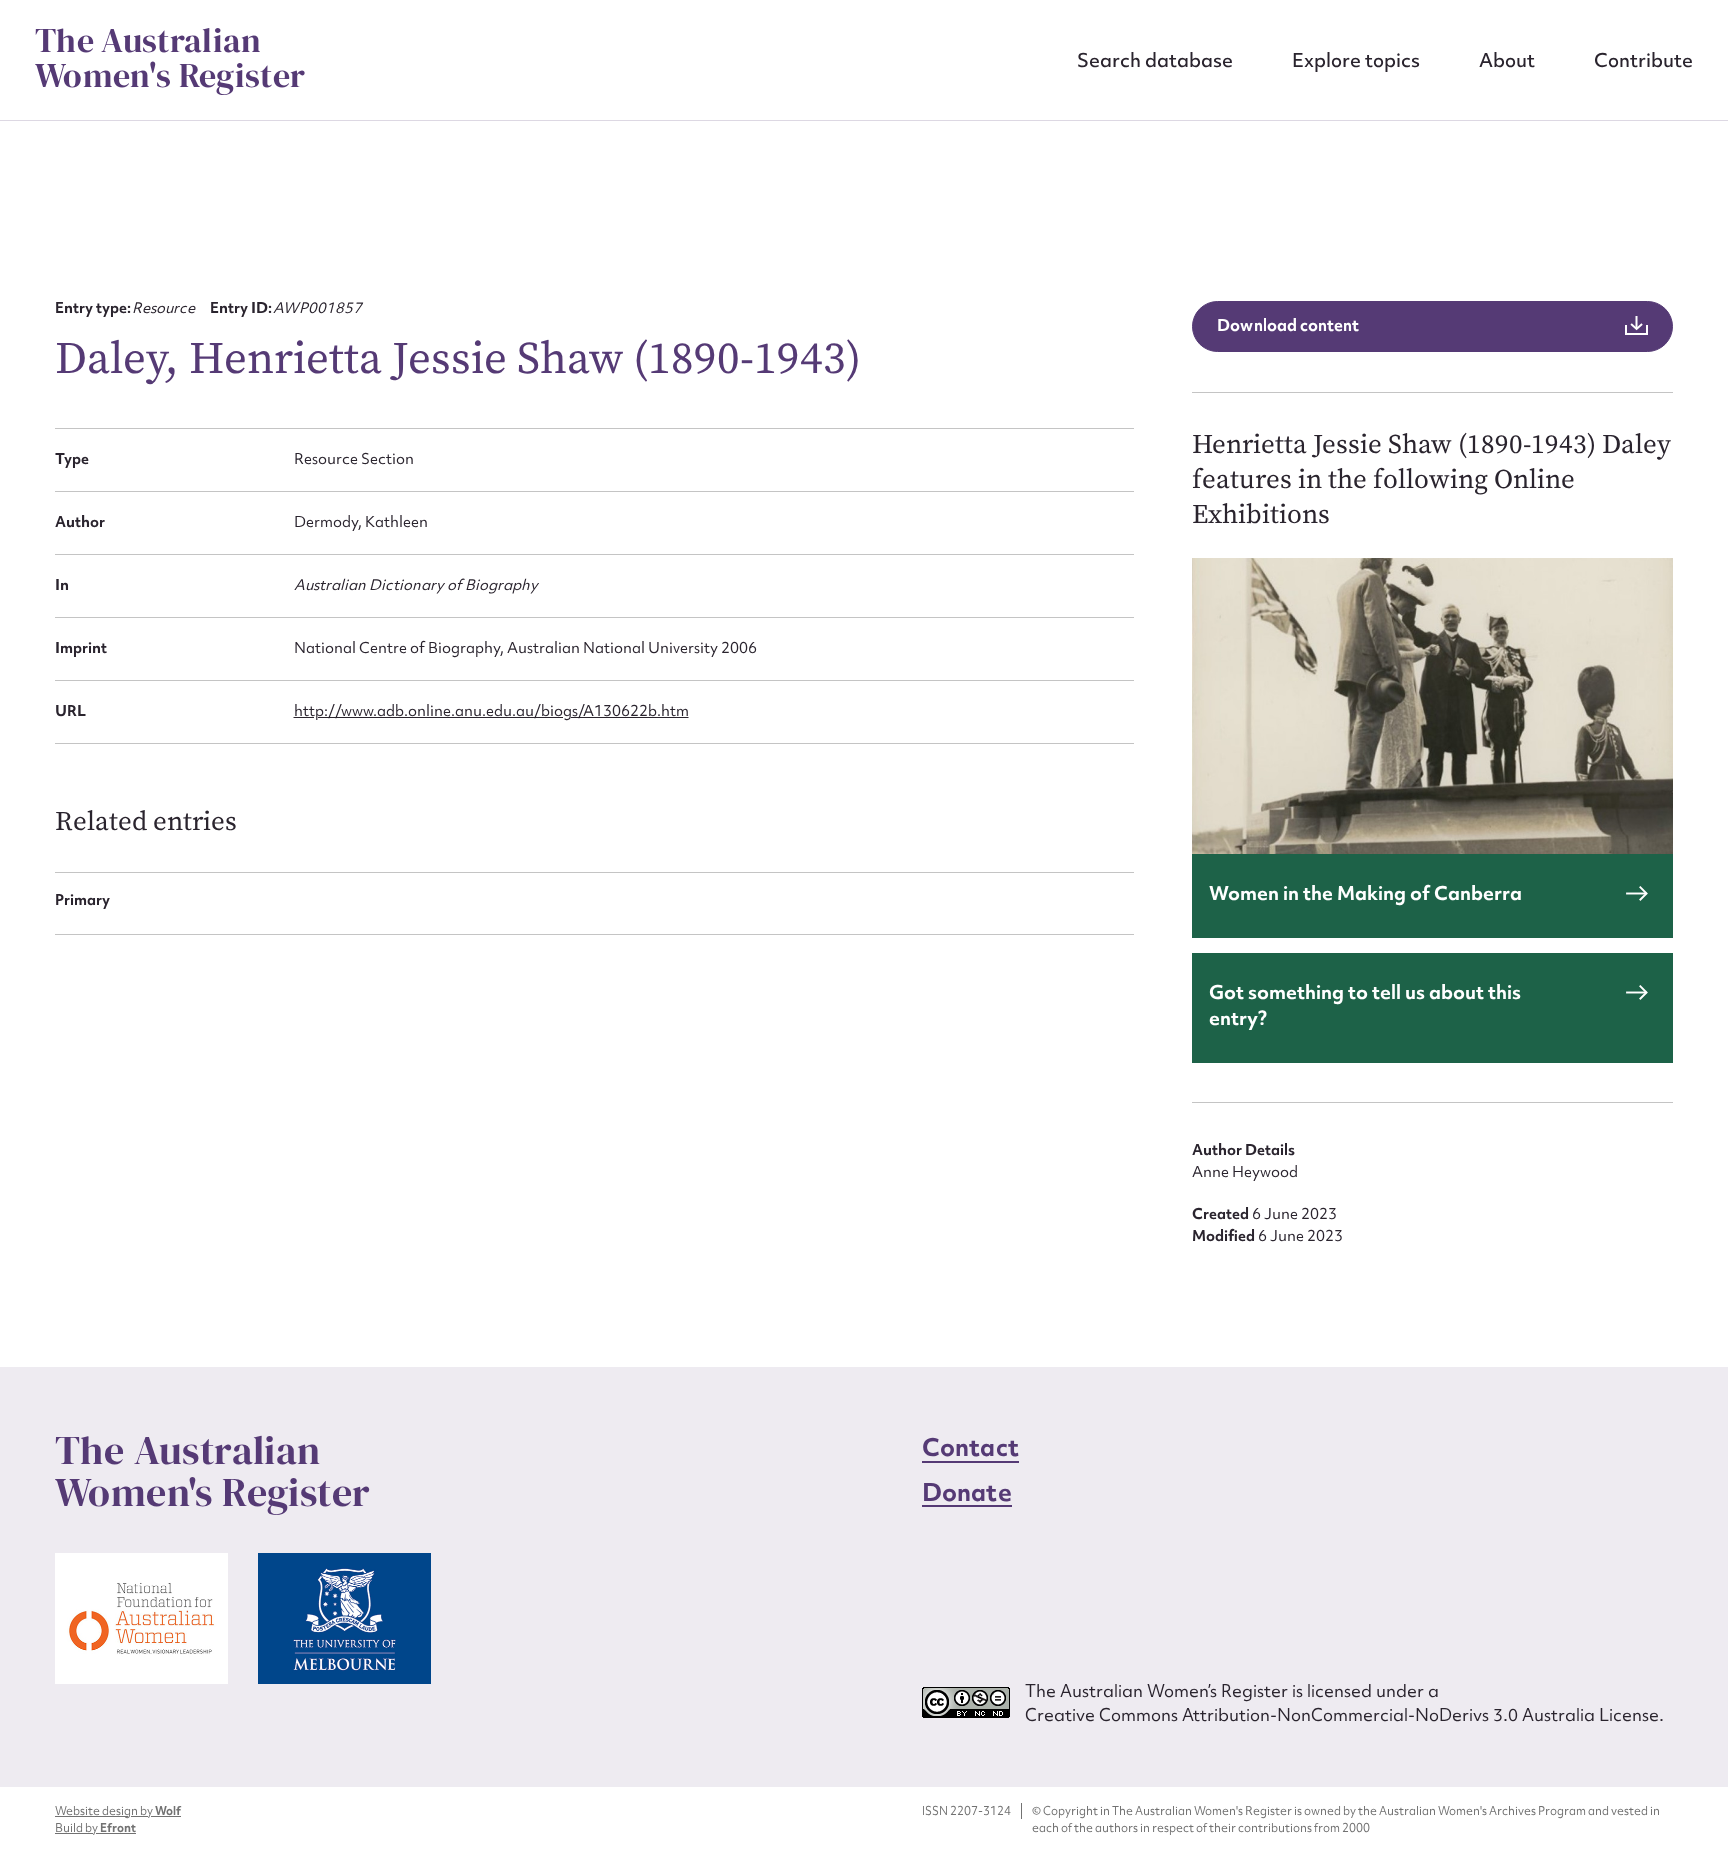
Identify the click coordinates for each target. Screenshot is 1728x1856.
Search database (1155, 60)
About (1507, 60)
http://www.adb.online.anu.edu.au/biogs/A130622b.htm (491, 711)
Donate (967, 1492)
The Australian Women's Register (170, 58)
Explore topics (1356, 60)
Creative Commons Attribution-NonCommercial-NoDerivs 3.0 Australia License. (1344, 1714)
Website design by (118, 1811)
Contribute (1643, 60)
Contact (970, 1447)
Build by (95, 1828)
